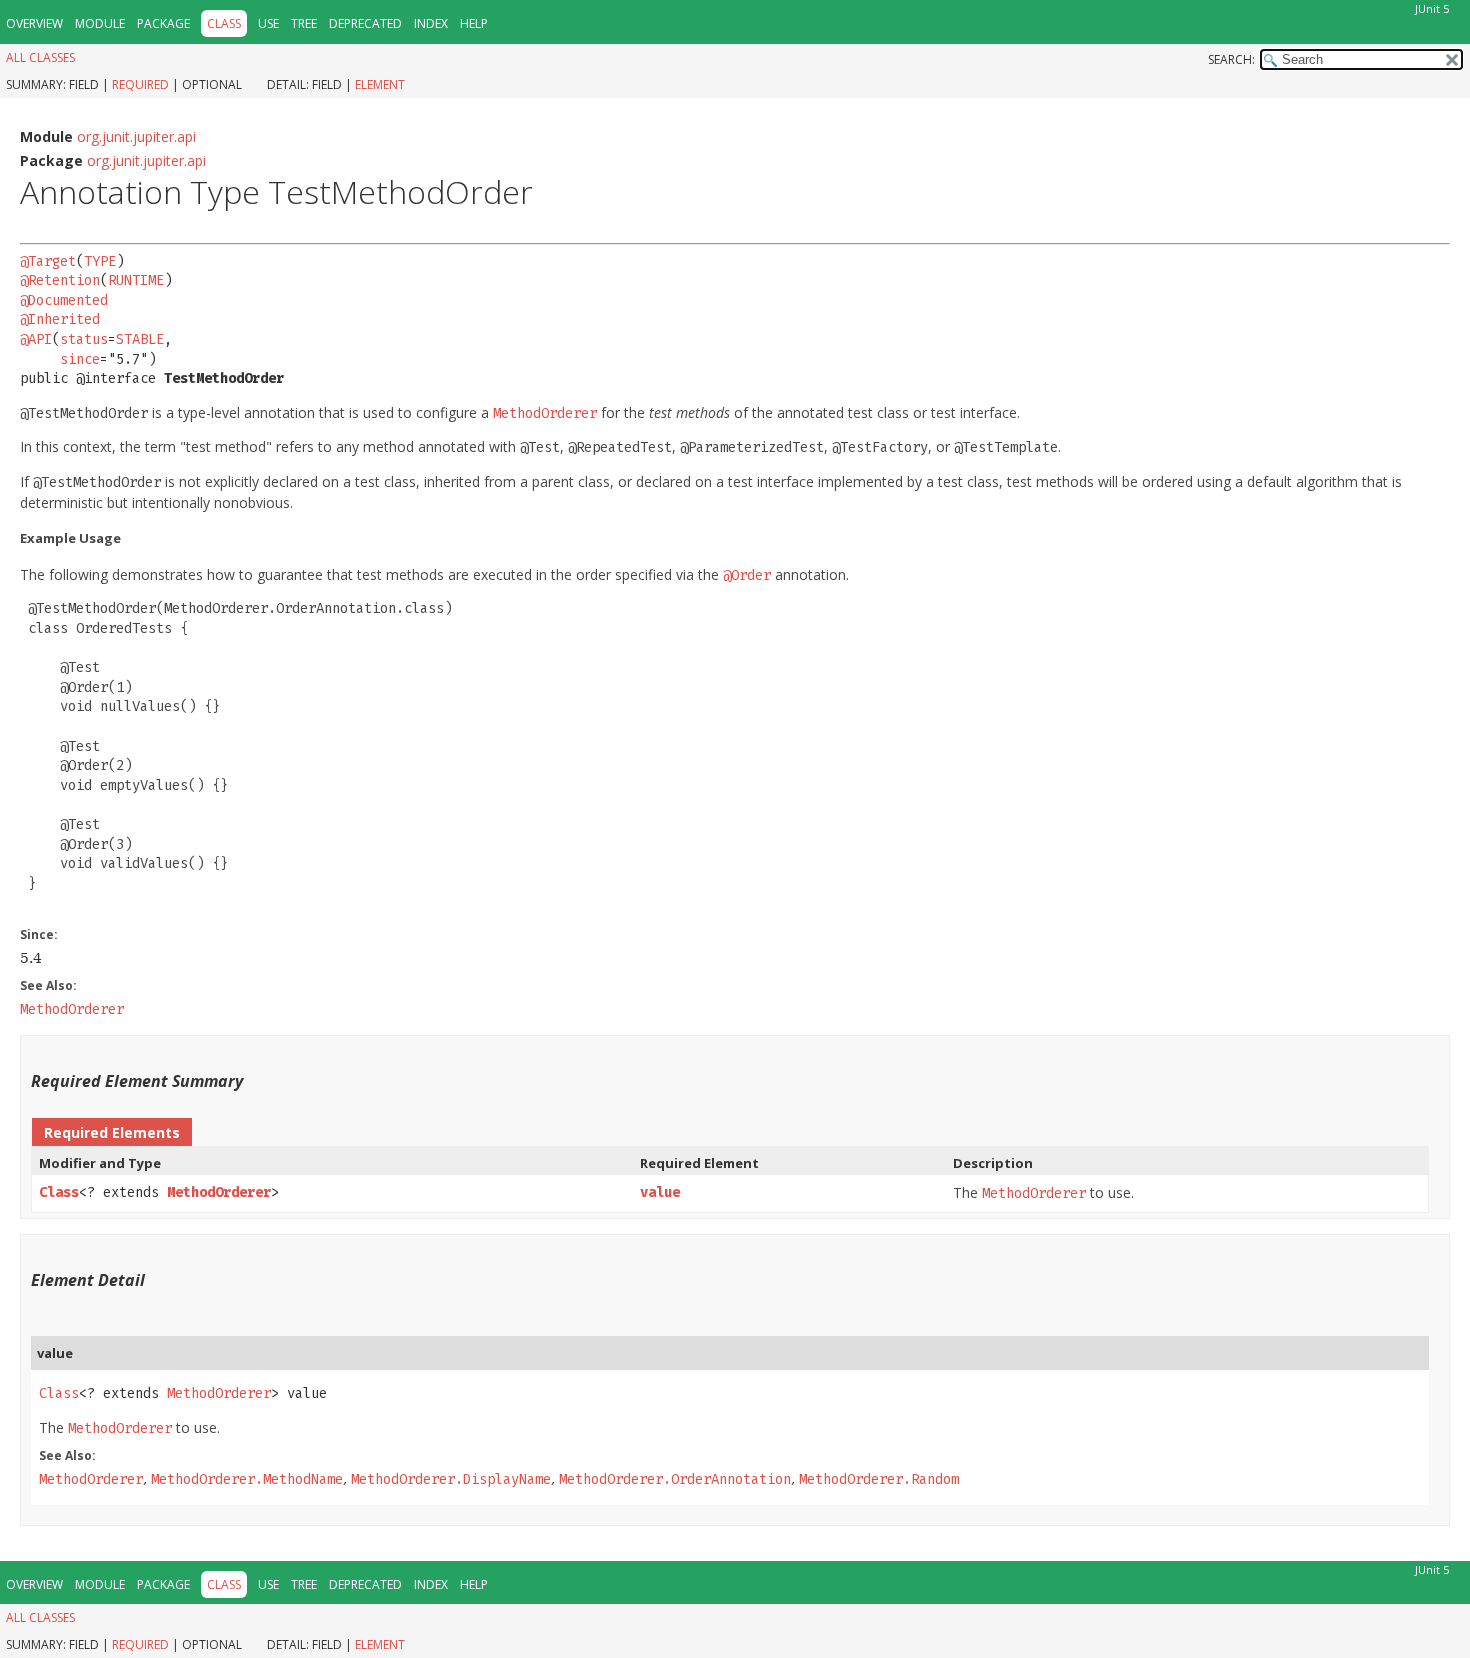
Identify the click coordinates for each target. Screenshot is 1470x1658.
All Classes (40, 57)
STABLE (140, 339)
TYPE (100, 261)
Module (100, 23)
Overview (34, 23)
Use (268, 23)
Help (474, 23)
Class (59, 1192)
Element (380, 84)
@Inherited (60, 319)
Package (163, 23)
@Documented (64, 300)
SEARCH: (1231, 59)
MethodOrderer (219, 1192)
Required (140, 84)
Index (431, 23)
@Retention (60, 280)
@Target (48, 261)
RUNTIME (136, 280)
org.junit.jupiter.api (136, 136)
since (80, 359)
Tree (304, 23)
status (84, 339)
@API (36, 339)
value (660, 1192)
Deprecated (365, 23)
